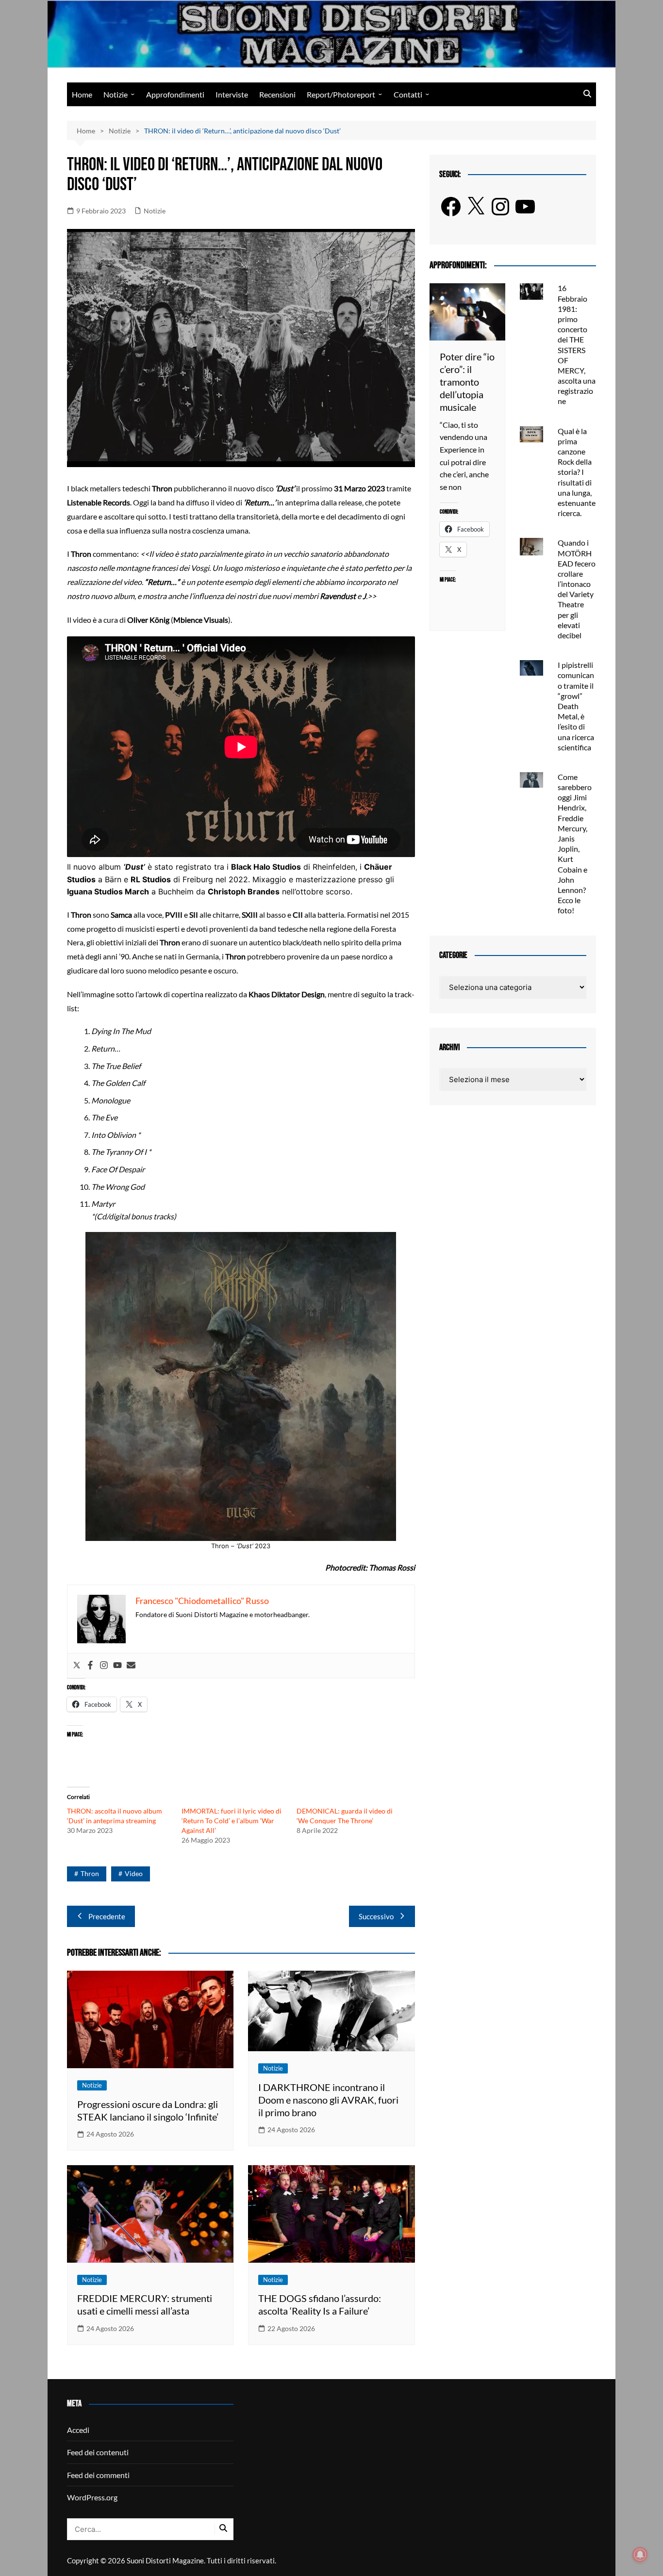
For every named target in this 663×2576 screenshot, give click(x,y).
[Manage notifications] (640, 2555)
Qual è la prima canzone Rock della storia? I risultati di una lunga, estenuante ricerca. (577, 472)
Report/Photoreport (341, 94)
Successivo (376, 1916)
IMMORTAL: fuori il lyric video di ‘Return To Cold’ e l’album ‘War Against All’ (232, 1821)
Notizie (116, 94)
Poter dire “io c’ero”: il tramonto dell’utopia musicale (467, 382)
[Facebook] (90, 1666)
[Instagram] (104, 1666)
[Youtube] (117, 1666)
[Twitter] (77, 1666)
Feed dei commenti (98, 2475)
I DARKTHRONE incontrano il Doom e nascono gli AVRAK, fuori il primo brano (328, 2100)
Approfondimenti (175, 94)
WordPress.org (92, 2497)
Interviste (232, 94)
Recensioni (277, 94)
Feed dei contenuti (98, 2452)
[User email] (131, 1666)
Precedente (107, 1916)
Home (82, 94)
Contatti (408, 94)
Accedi (78, 2430)
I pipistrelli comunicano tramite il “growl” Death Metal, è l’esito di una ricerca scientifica (576, 706)
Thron (90, 1873)
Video (134, 1873)
